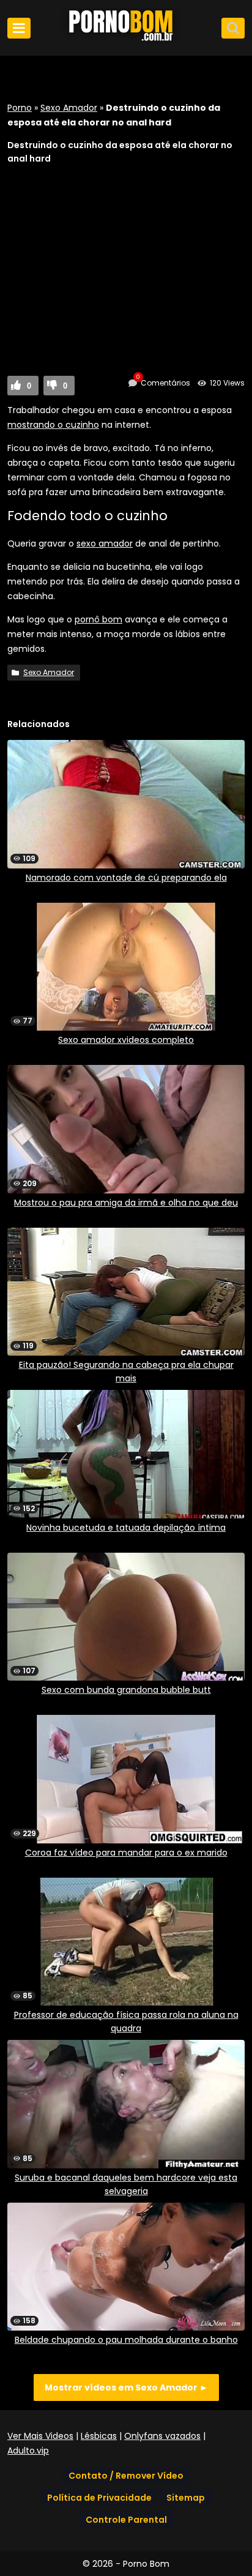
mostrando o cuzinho (53, 425)
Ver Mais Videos (40, 2436)
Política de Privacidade (99, 2498)
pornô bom (98, 619)
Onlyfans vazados (162, 2436)
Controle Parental (126, 2520)
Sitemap (186, 2498)
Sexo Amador (69, 108)
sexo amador (105, 543)
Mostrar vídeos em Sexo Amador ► (126, 2387)
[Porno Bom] (126, 41)
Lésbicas (99, 2436)
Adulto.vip (28, 2451)
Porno (20, 108)
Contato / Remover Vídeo (126, 2476)
